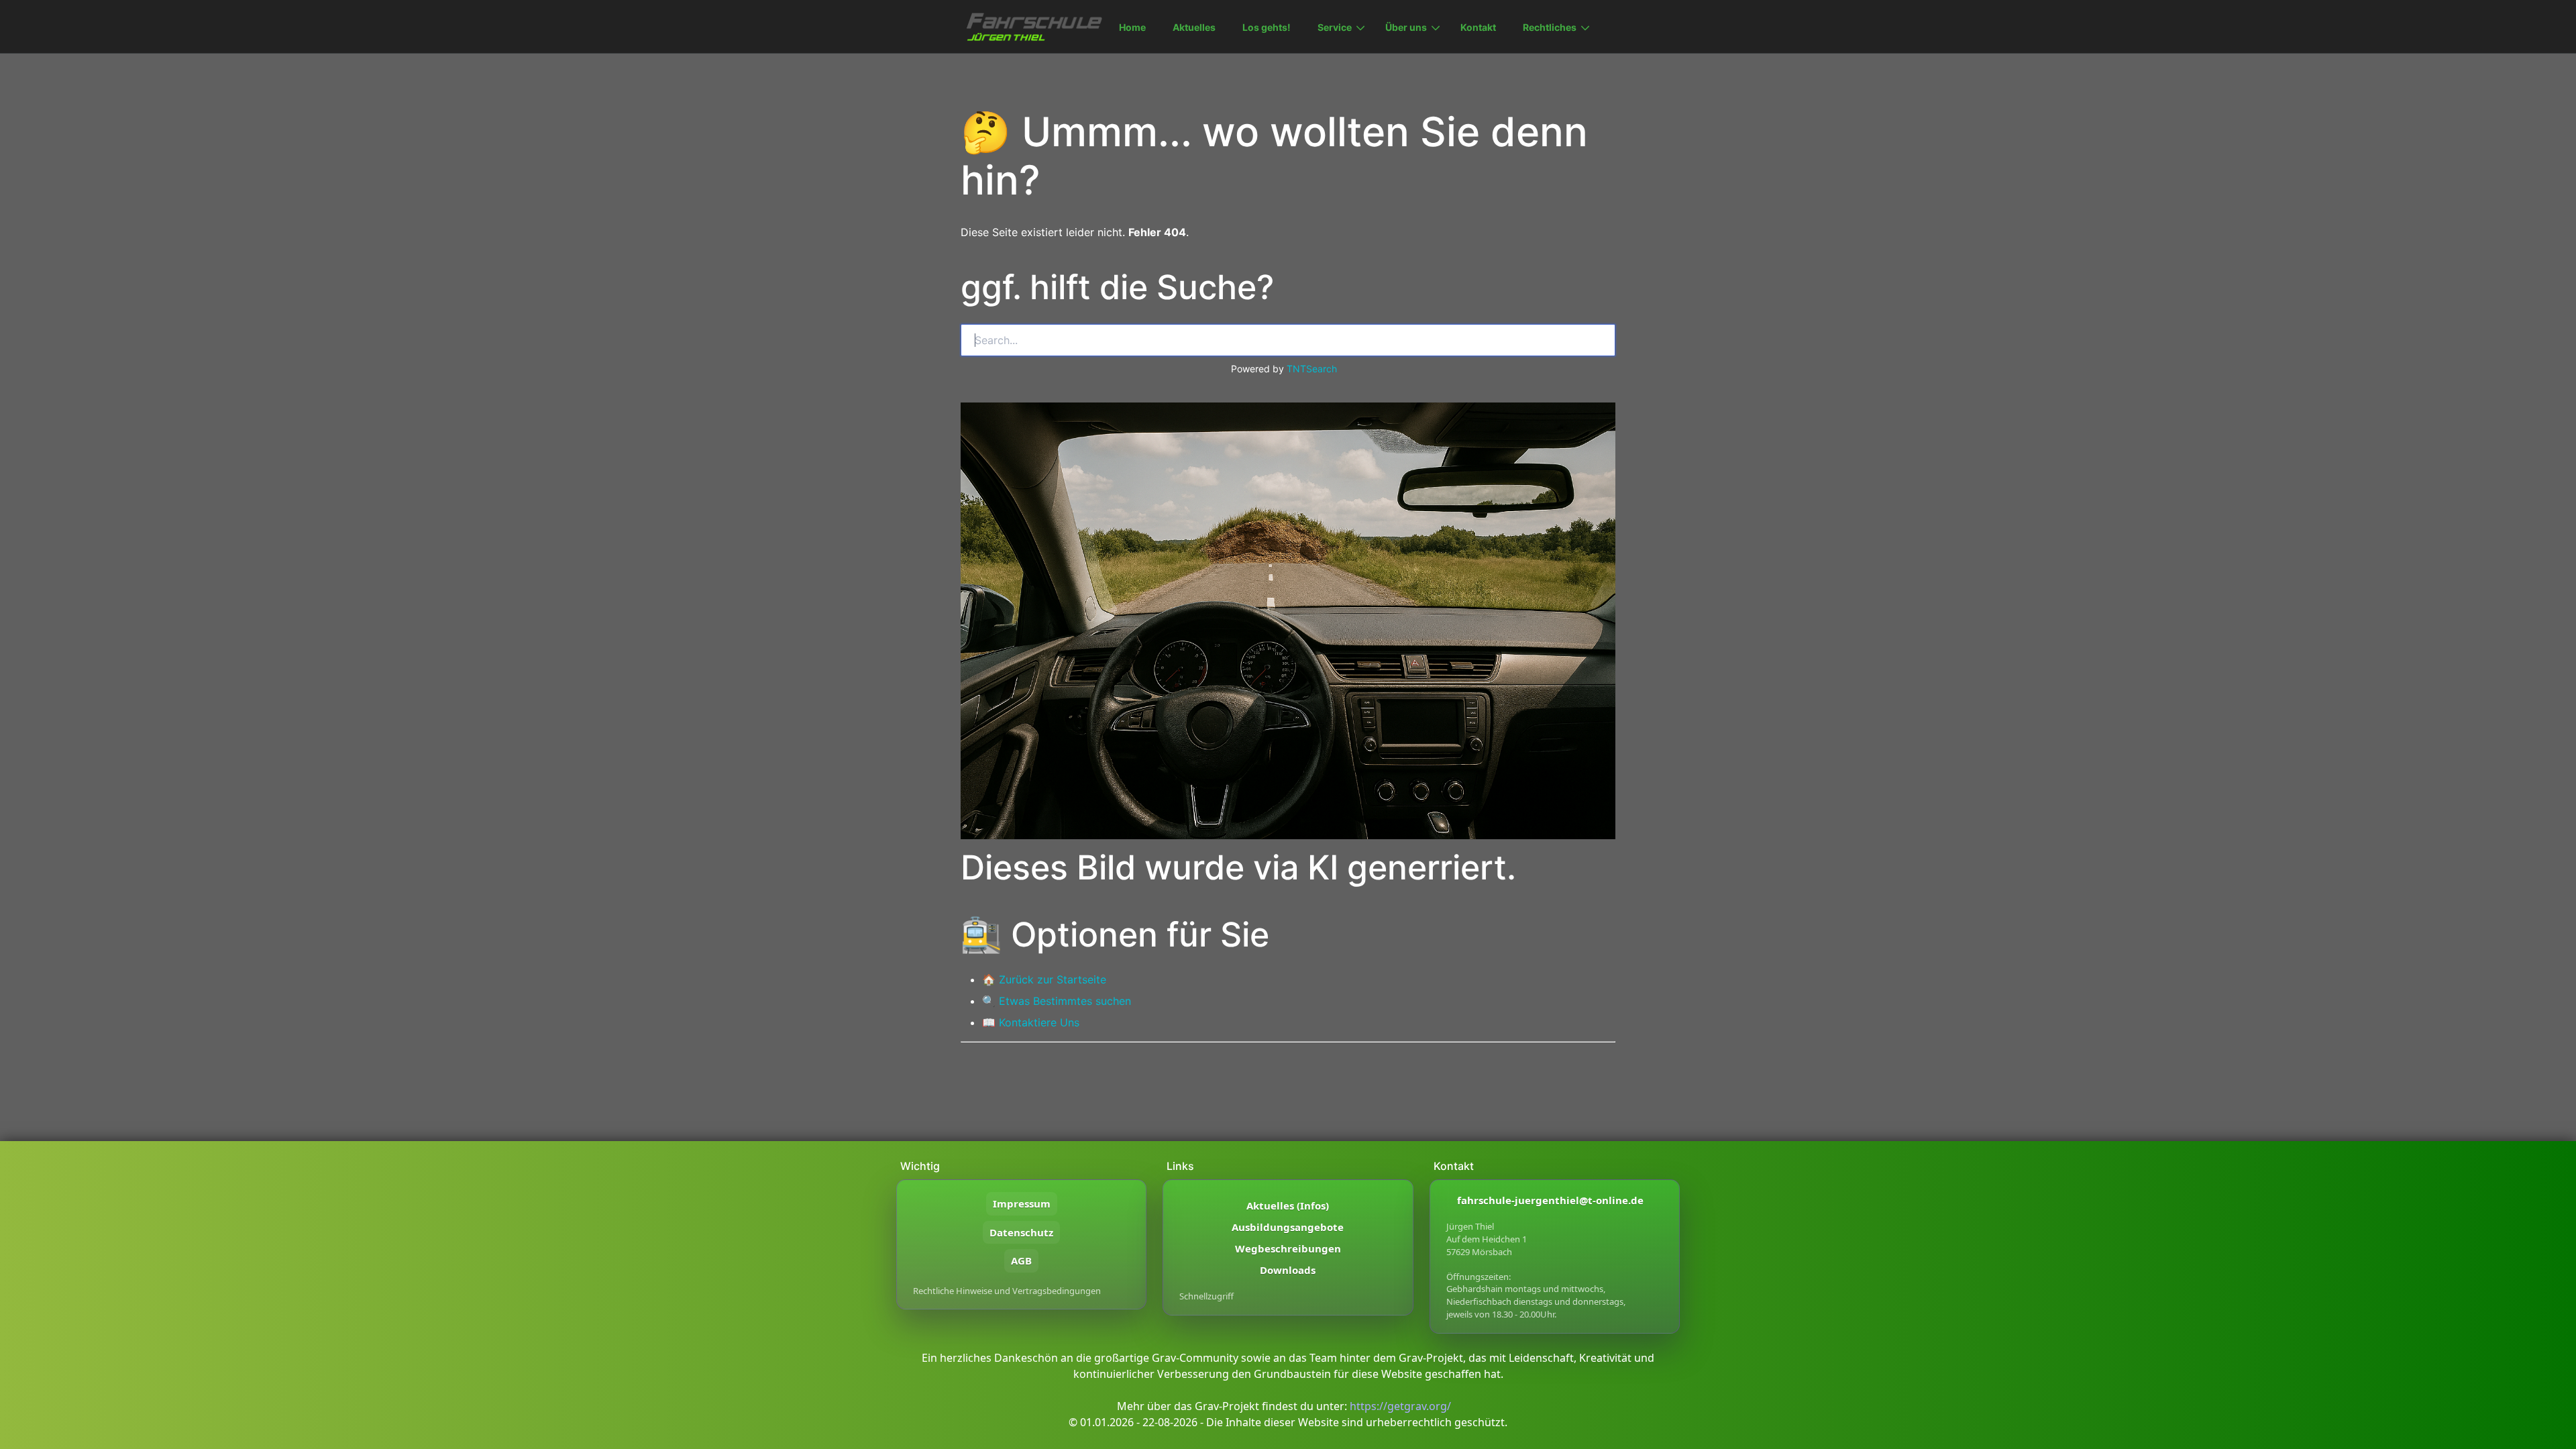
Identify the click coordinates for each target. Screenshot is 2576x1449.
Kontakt (1478, 27)
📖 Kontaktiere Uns (1031, 1022)
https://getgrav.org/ (1400, 1406)
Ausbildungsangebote (1288, 1227)
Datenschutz (1021, 1232)
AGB (1021, 1260)
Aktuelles (1194, 27)
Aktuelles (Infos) (1288, 1205)
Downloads (1288, 1270)
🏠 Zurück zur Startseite (1044, 979)
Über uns (1406, 27)
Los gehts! (1267, 27)
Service (1335, 27)
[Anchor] (959, 287)
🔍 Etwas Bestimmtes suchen (1057, 1001)
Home (1132, 27)
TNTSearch (1312, 369)
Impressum (1022, 1203)
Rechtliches (1550, 27)
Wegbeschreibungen (1288, 1248)
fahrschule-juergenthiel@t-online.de (1550, 1200)
